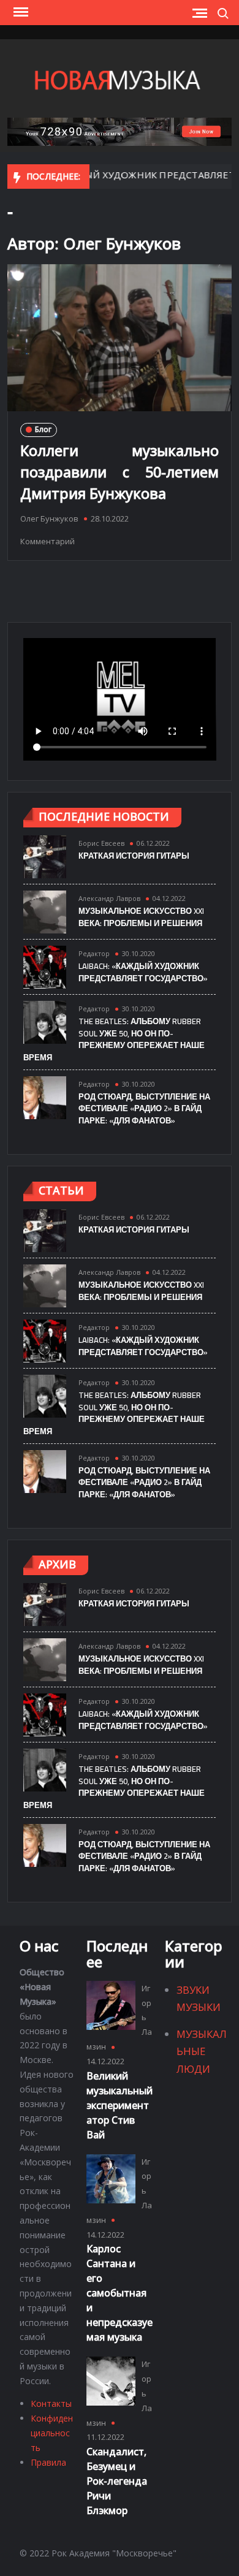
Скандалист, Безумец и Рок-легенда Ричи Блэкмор (117, 2481)
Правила (48, 2462)
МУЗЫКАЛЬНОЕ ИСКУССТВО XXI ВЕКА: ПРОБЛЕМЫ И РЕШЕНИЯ (141, 917)
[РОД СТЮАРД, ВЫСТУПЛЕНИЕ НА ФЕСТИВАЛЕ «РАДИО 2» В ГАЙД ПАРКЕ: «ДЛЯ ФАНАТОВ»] (45, 1097)
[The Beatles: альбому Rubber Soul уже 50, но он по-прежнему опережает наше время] (45, 1021)
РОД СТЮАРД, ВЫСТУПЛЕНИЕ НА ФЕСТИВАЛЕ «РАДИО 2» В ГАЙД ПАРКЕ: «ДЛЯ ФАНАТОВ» (144, 1108)
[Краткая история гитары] (45, 856)
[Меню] (20, 12)
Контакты (51, 2403)
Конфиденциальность (52, 2433)
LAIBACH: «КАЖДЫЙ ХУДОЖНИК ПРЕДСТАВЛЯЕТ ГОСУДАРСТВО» (143, 972)
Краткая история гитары (134, 856)
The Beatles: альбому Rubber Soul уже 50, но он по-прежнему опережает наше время (114, 1039)
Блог (43, 429)
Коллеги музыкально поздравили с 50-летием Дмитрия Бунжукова (120, 472)
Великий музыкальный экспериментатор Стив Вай (120, 2105)
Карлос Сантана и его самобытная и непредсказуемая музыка (120, 2293)
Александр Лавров (109, 898)
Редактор (94, 953)
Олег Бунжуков (49, 519)
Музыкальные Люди (202, 2051)
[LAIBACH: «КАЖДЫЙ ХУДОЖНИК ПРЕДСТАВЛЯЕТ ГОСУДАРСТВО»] (45, 966)
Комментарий (47, 541)
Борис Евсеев (101, 843)
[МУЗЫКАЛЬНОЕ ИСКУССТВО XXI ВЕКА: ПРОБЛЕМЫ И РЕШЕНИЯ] (45, 911)
